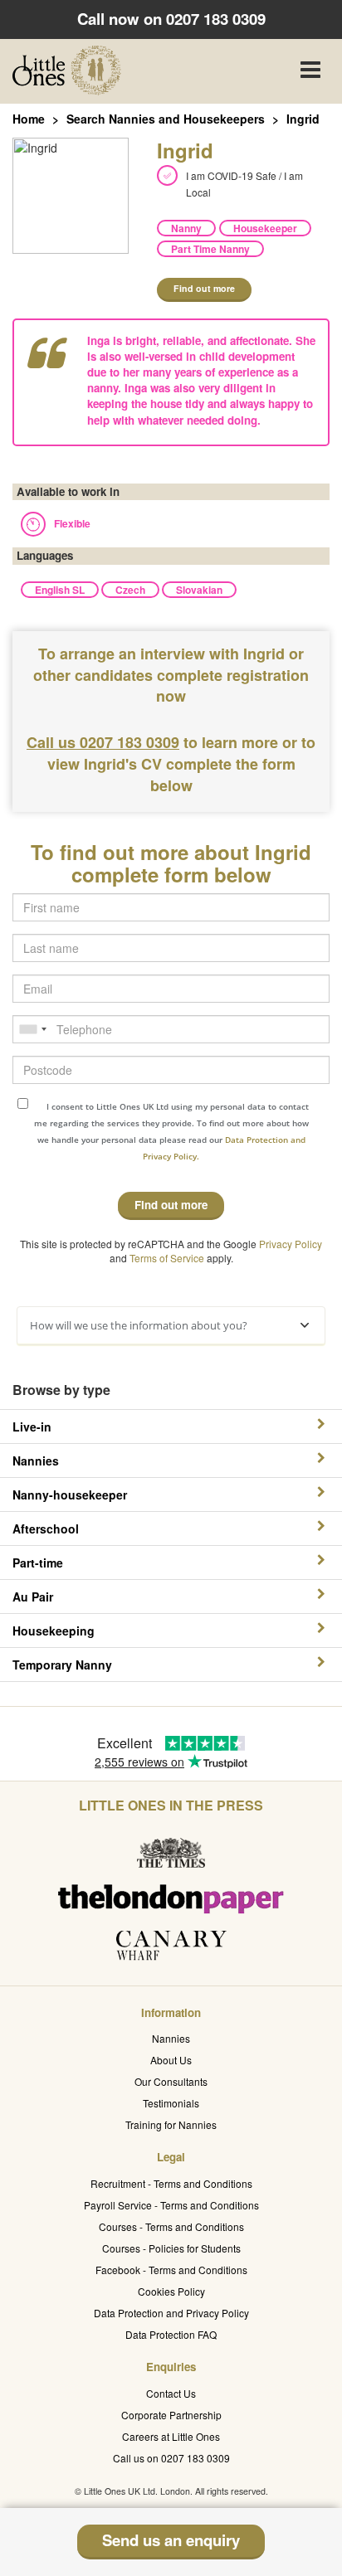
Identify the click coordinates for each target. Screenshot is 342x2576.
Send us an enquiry (171, 2540)
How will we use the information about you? (139, 1325)
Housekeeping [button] (54, 1631)
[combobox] (32, 1029)
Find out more (204, 288)
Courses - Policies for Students (171, 2248)
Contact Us (171, 2393)
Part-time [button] (38, 1563)
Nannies (171, 2038)
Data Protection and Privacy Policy (171, 2313)
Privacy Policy (291, 1244)
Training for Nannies (171, 2124)
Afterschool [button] (46, 1529)
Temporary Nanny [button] (62, 1665)
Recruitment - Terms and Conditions (171, 2183)
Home (29, 119)
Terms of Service (167, 1258)
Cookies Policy (171, 2291)
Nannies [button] (36, 1461)
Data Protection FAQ (171, 2334)
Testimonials (171, 2103)
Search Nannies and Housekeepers (166, 119)
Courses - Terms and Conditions (171, 2226)
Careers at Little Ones (171, 2436)
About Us (171, 2060)
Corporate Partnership (171, 2415)
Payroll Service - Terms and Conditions (171, 2205)
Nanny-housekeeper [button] (70, 1495)
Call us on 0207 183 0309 (171, 2458)
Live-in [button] (32, 1427)
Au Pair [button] (33, 1597)
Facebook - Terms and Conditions (171, 2270)
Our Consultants (171, 2081)
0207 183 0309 (216, 19)
